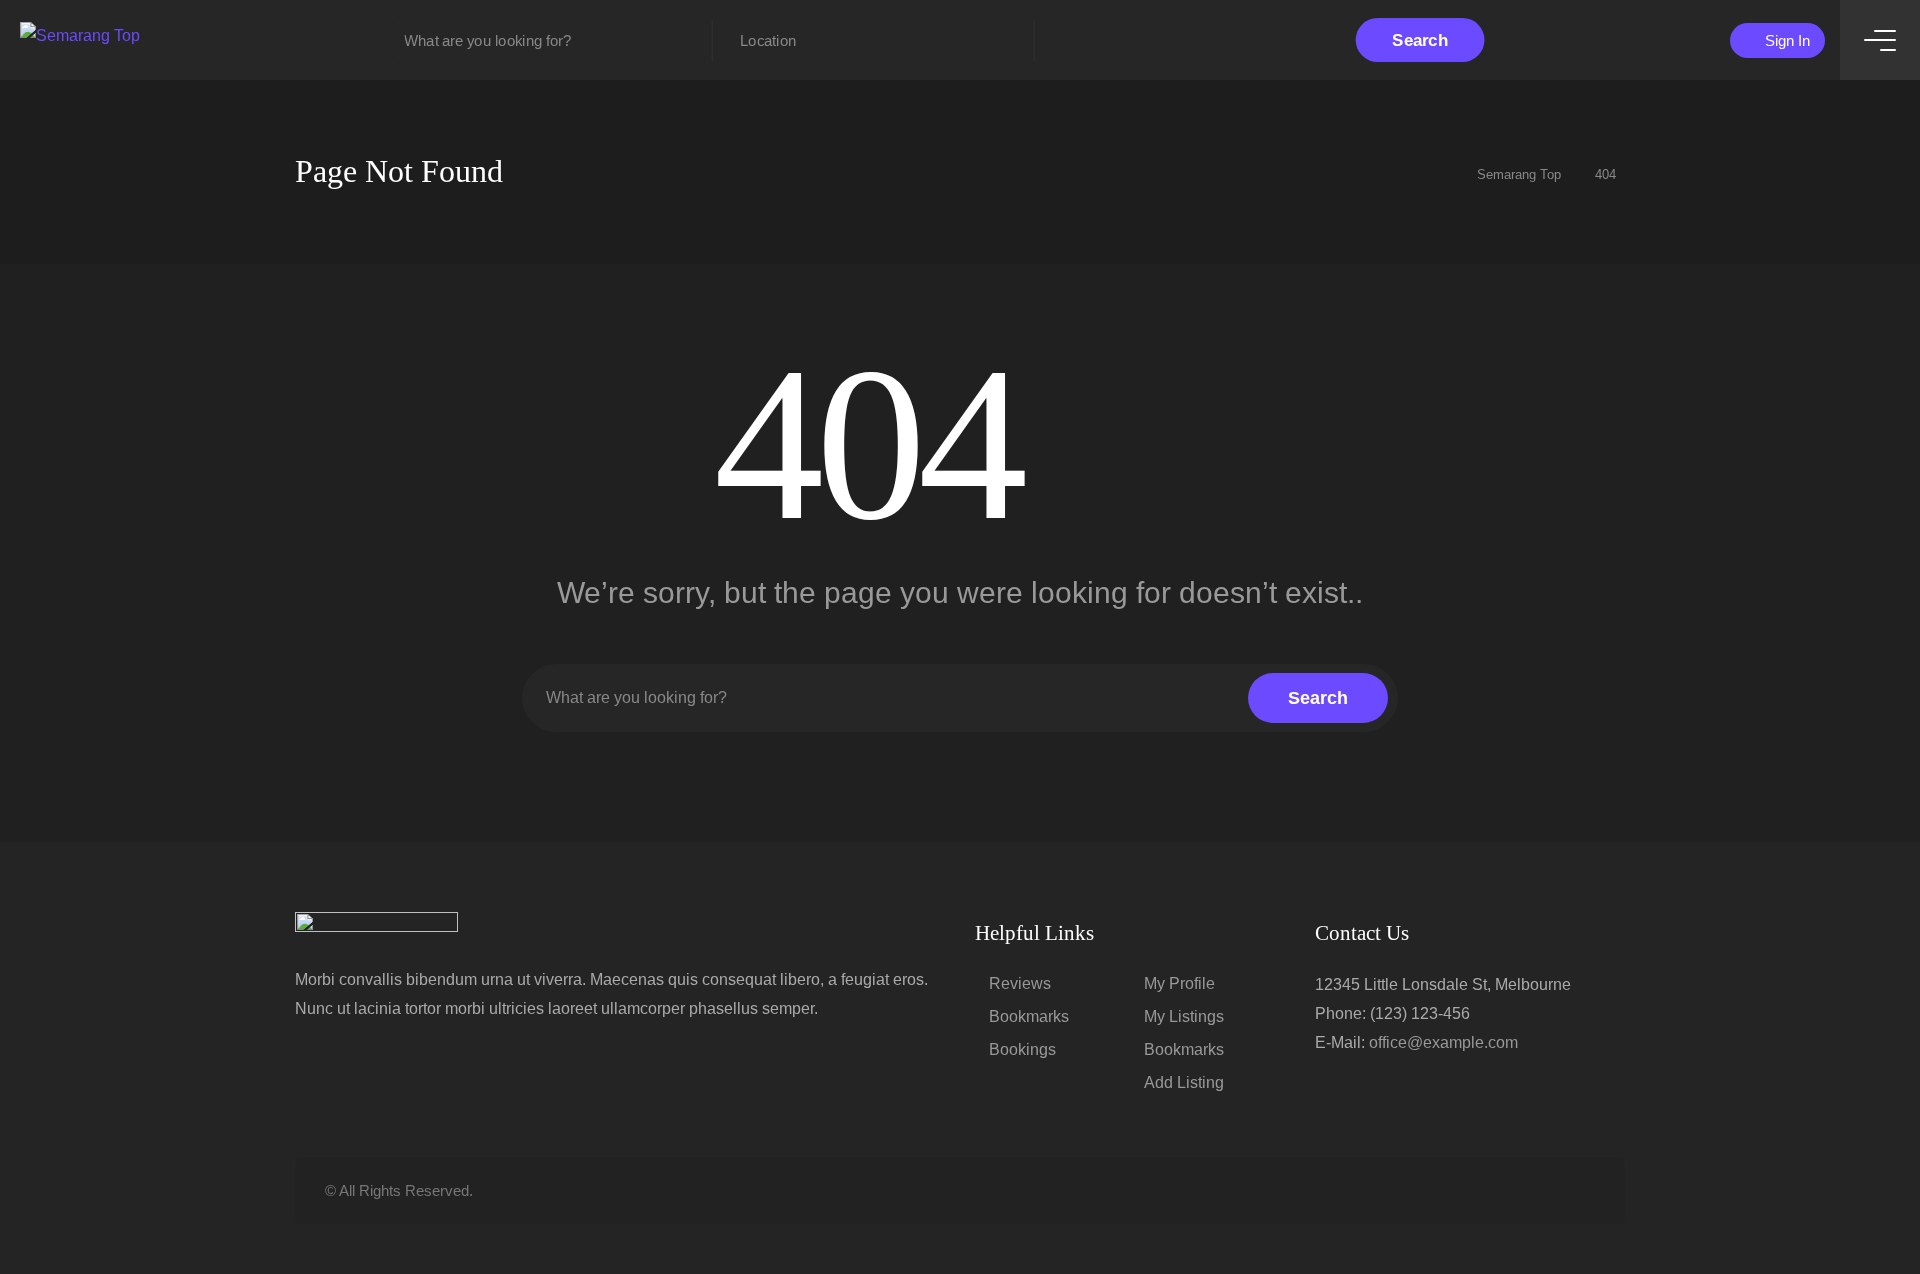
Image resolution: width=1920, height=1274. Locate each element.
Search (1419, 40)
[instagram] (1582, 1190)
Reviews (1020, 983)
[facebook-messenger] (1549, 1190)
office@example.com (1443, 1042)
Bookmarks (1029, 1016)
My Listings (1184, 1016)
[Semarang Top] (80, 34)
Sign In (1785, 40)
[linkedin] (1516, 1190)
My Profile (1179, 983)
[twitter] (1483, 1190)
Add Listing (1184, 1082)
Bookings (1022, 1049)
